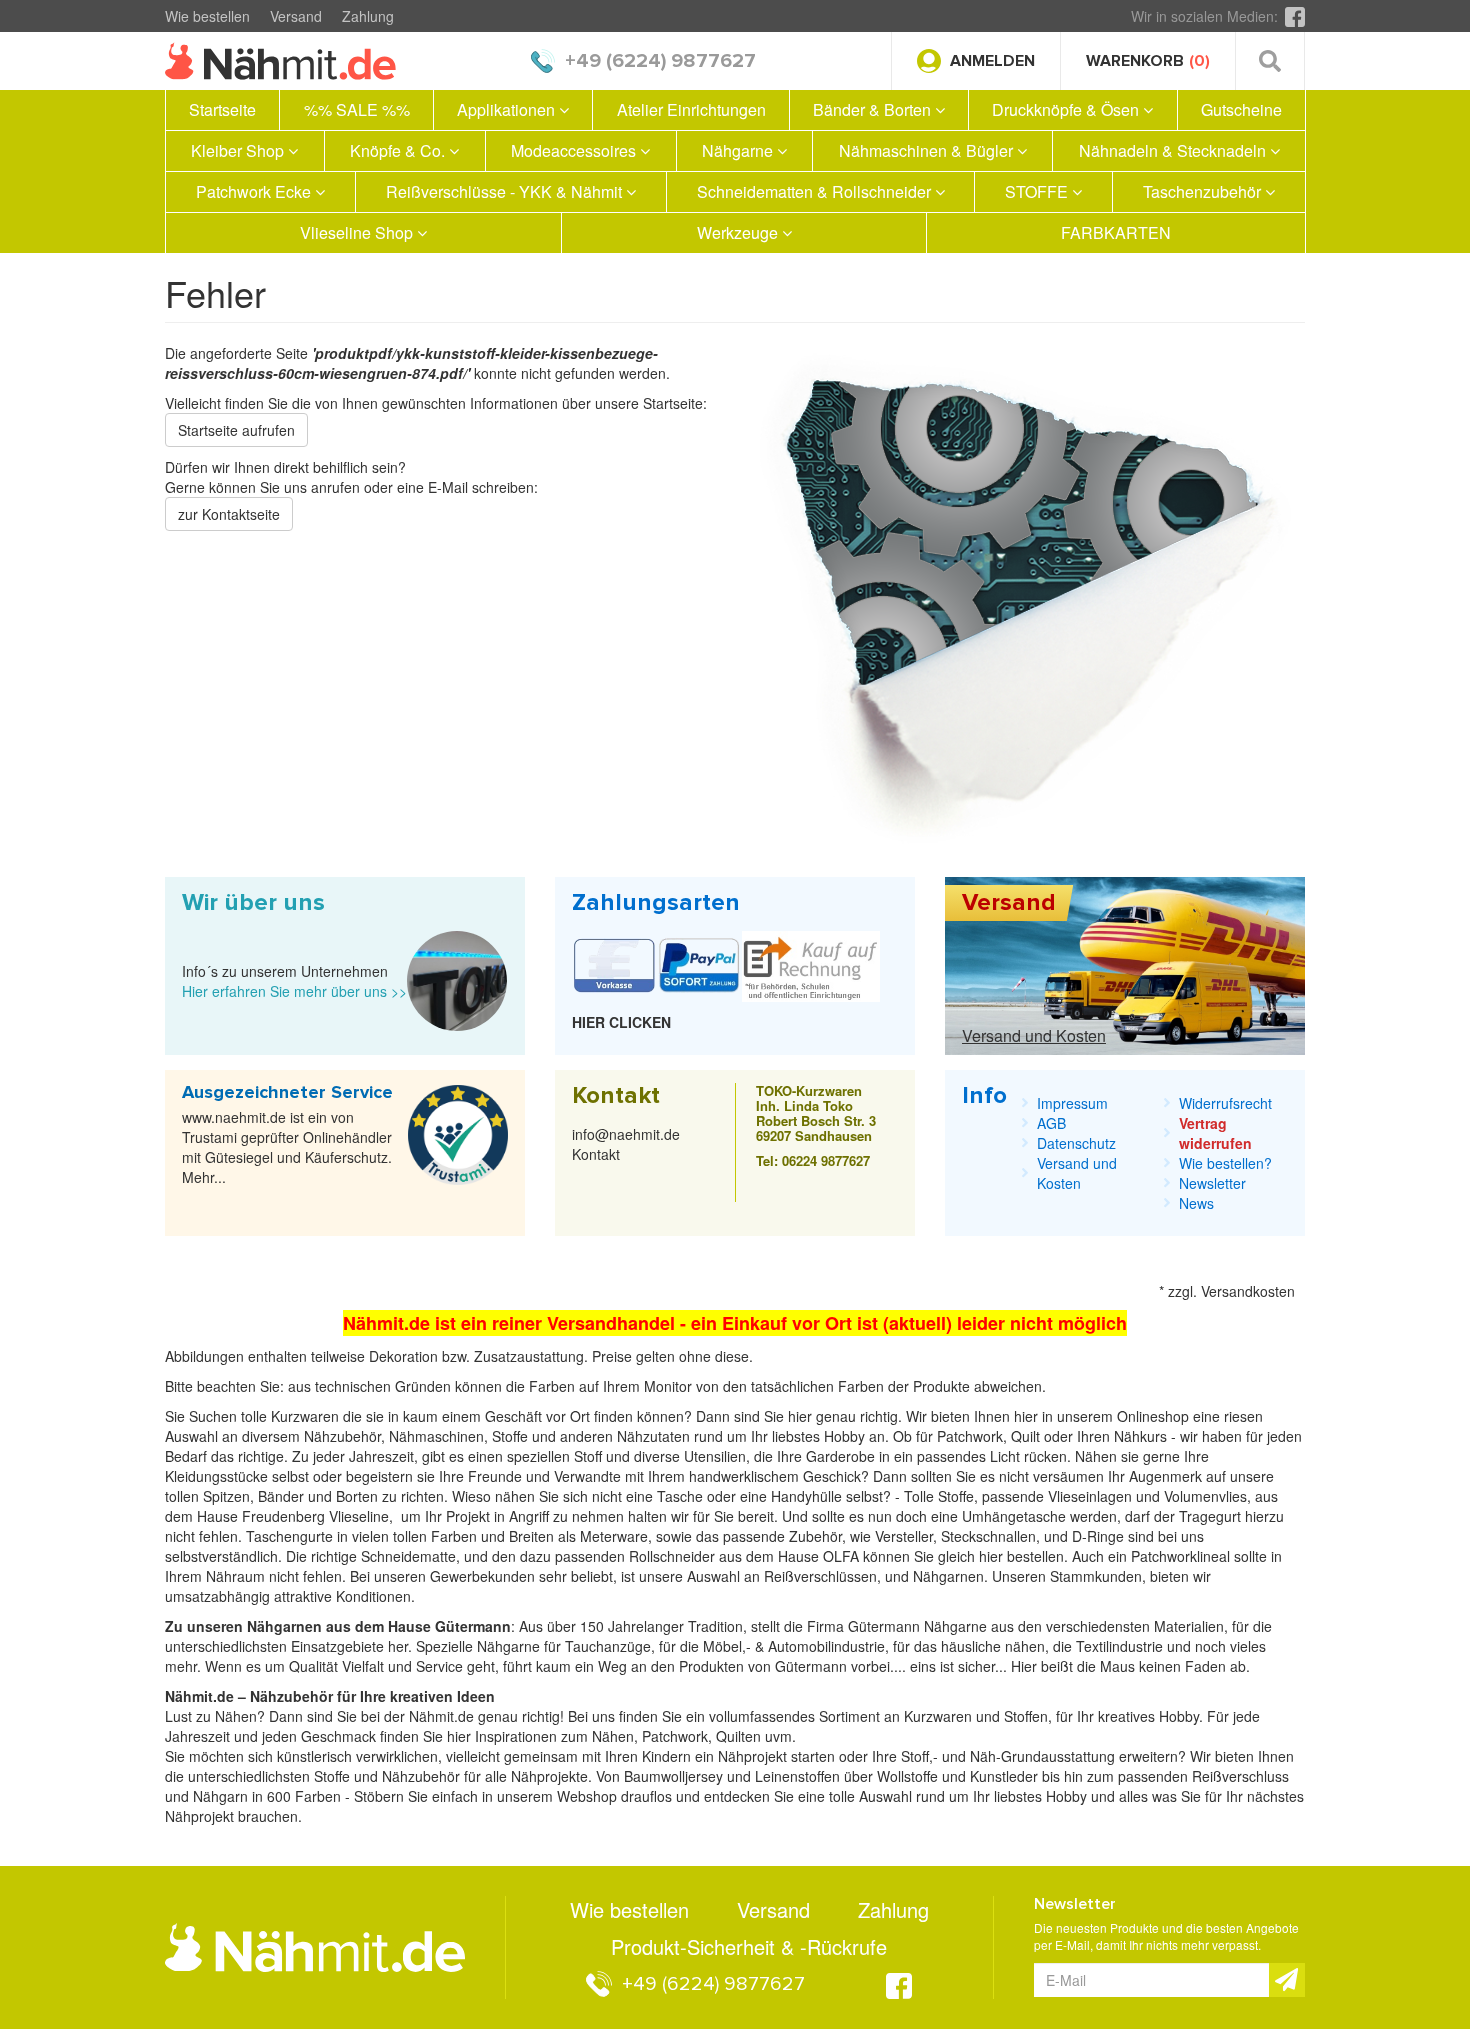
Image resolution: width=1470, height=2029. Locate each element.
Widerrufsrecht (1225, 1103)
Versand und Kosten (1034, 1036)
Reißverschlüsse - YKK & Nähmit (506, 191)
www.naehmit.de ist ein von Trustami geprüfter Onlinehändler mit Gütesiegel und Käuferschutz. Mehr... (287, 1147)
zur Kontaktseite (229, 514)
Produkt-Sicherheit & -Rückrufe (749, 1947)
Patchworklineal (1182, 1556)
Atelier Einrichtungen (691, 109)
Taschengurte (291, 1536)
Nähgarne (739, 150)
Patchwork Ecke (255, 191)
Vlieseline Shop (358, 232)
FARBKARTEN (1116, 232)
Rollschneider (674, 1556)
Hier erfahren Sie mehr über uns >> (294, 991)
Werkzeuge (739, 232)
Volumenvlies (1205, 1496)
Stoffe (956, 1496)
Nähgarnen (946, 1576)
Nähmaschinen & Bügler (928, 150)
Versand (296, 16)
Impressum (1072, 1103)
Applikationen (508, 109)
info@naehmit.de (626, 1134)
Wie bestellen (207, 16)
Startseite (222, 109)
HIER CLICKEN (621, 1022)
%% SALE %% (357, 109)
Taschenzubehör (1204, 191)
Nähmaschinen (436, 1436)
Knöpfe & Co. (399, 150)
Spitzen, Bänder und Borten (290, 1496)
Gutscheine (1241, 109)
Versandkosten (1248, 1291)
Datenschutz (1076, 1143)
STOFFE (1038, 191)
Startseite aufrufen (236, 430)
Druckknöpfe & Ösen (1067, 109)
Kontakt (596, 1154)
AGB (1051, 1123)
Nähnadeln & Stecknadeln (1174, 150)
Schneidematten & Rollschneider (816, 191)
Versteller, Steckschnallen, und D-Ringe (999, 1536)
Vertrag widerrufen (1215, 1133)
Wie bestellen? (1225, 1163)
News (1196, 1203)
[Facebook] (1295, 16)
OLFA (843, 1556)
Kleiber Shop (239, 150)
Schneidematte (408, 1556)
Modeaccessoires (575, 150)
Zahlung (368, 16)
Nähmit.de (441, 1716)
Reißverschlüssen (820, 1576)
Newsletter (1212, 1183)
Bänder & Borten (874, 109)
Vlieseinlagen (1092, 1496)
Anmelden (992, 61)
